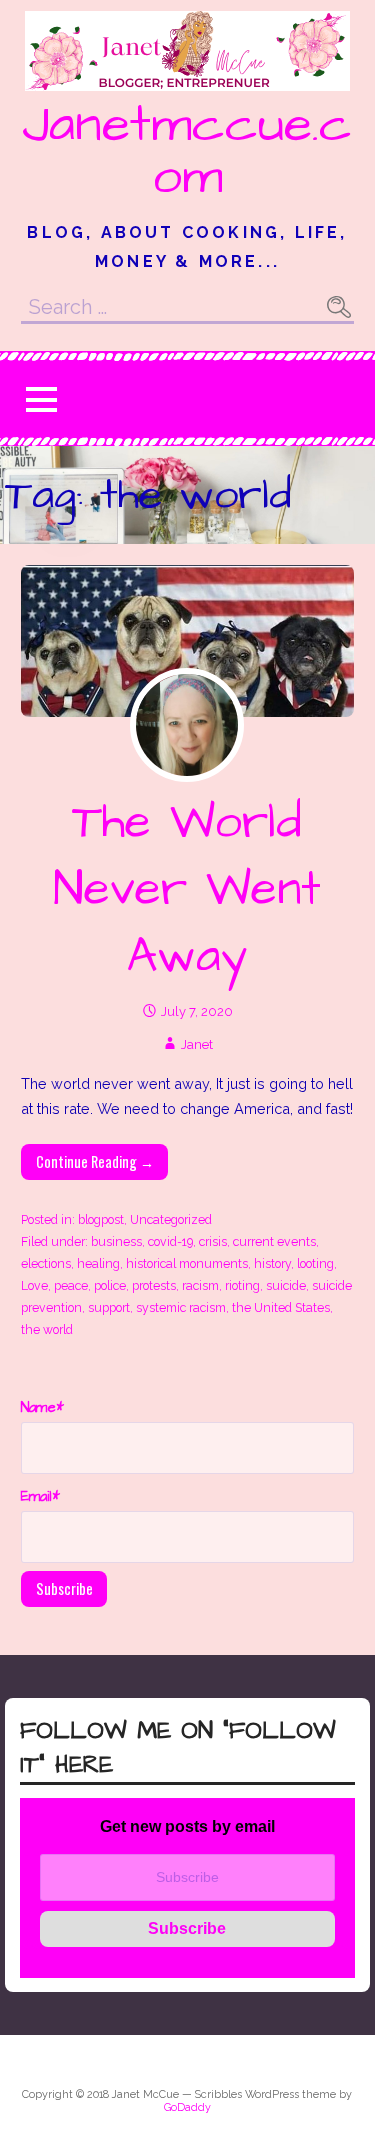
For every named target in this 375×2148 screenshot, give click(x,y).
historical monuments (187, 1263)
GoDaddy (187, 2107)
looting (315, 1263)
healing (98, 1263)
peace (71, 1285)
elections (46, 1263)
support (109, 1307)
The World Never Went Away (187, 890)
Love (34, 1285)
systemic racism (181, 1307)
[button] (41, 399)
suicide (286, 1285)
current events (274, 1241)
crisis (213, 1241)
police (110, 1285)
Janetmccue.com (187, 151)
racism (200, 1285)
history (272, 1263)
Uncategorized (171, 1219)
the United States (281, 1307)
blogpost (101, 1219)
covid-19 (170, 1241)
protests (154, 1285)
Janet (197, 1044)
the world (47, 1329)
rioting (242, 1285)
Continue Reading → (95, 1161)
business (116, 1241)
